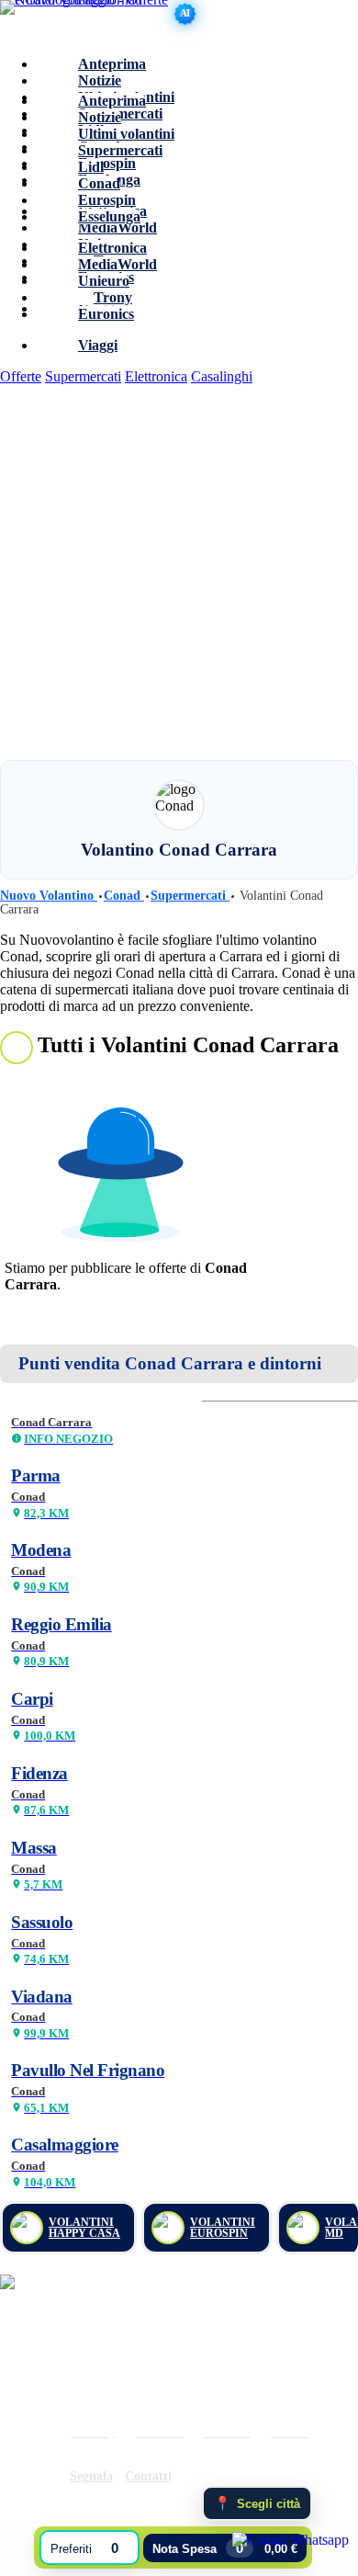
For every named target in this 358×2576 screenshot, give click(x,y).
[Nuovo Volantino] (87, 21)
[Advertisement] (179, 572)
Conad (124, 896)
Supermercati (83, 376)
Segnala (91, 2476)
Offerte (21, 376)
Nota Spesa (225, 2548)
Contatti (148, 2476)
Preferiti (84, 2548)
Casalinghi (222, 376)
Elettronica (156, 376)
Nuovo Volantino (49, 896)
